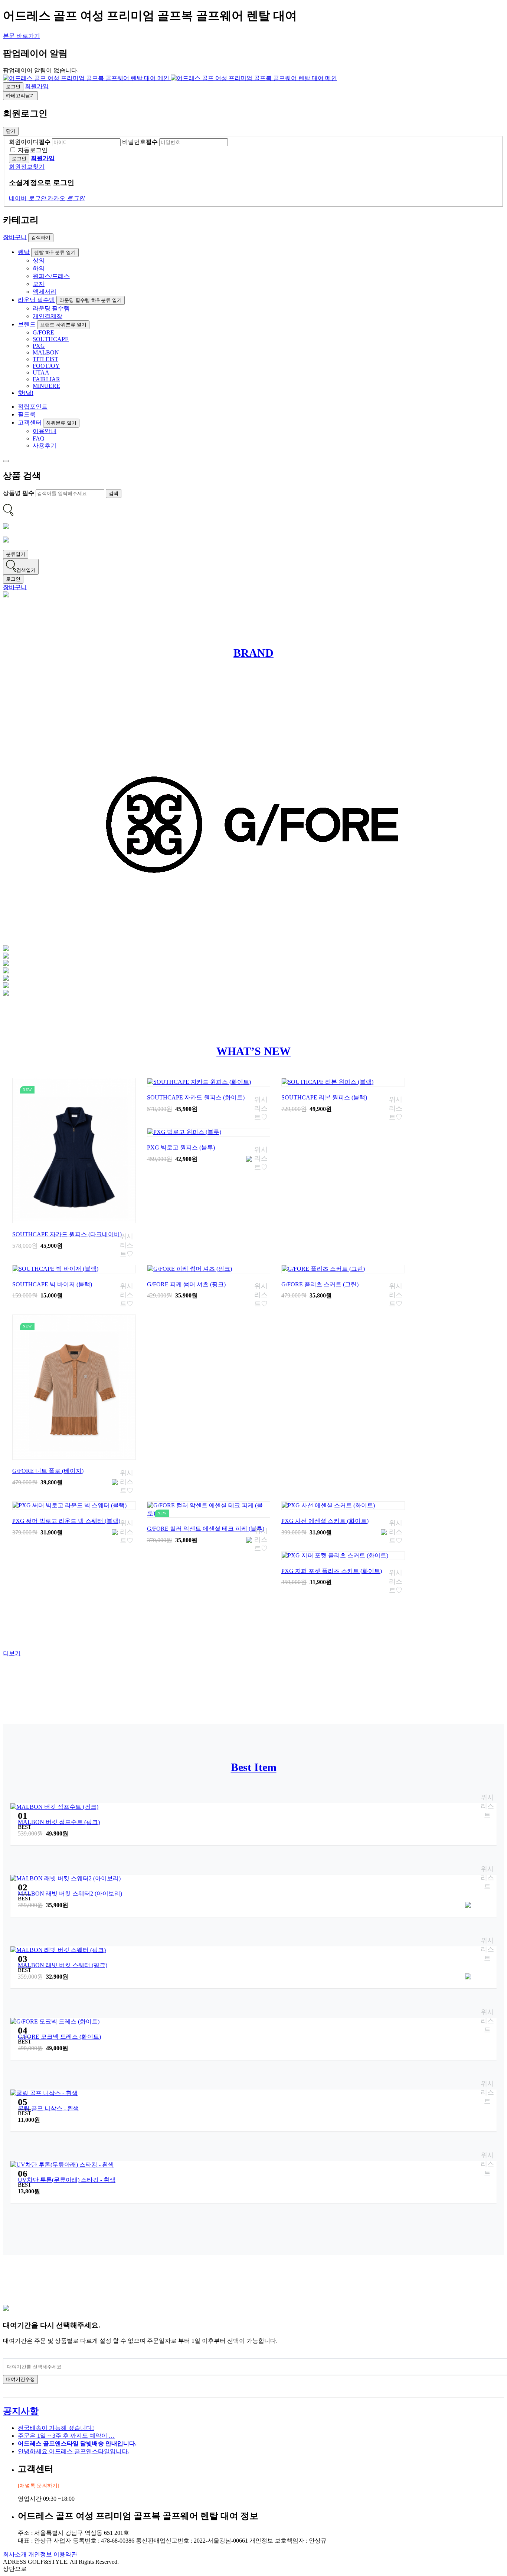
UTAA (41, 372)
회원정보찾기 (27, 167)
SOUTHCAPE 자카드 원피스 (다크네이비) (67, 1234)
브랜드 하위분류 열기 (63, 325)
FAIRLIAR (46, 379)
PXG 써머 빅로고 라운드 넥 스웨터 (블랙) (66, 1521)
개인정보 (40, 2554)
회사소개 (15, 2554)
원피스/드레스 (51, 276)
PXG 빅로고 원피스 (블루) (181, 1147)
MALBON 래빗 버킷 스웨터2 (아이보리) (70, 1894)
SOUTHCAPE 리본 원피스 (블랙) (324, 1097)
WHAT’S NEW (253, 1051)
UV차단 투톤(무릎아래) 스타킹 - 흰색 (67, 2180)
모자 (39, 284)
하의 (39, 268)
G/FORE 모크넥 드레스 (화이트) (59, 2037)
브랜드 (27, 324)
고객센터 (30, 423)
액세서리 (45, 292)
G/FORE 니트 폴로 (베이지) (48, 1471)
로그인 (13, 87)
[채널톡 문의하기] (39, 2486)
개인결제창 (48, 316)
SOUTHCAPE (51, 339)
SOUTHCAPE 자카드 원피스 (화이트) (196, 1097)
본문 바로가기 (22, 36)
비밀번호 (140, 142)
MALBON (46, 352)
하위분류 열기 (61, 423)
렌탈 (24, 252)
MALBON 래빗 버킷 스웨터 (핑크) (63, 1965)
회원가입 (37, 86)
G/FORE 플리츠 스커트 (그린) (320, 1284)
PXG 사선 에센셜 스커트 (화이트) (325, 1521)
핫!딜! (26, 393)
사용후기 (45, 446)
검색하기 (41, 238)
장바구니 (15, 237)
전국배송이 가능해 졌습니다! (56, 2428)
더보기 (12, 1653)
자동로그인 (33, 150)
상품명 (19, 493)
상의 (39, 260)
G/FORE (43, 332)
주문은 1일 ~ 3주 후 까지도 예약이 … (66, 2436)
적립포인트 (33, 407)
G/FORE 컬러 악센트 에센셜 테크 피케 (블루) (206, 1529)
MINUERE (46, 386)
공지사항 (21, 2411)
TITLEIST (45, 359)
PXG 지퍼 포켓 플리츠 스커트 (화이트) (332, 1571)
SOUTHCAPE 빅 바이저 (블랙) (52, 1284)
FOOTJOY (46, 366)
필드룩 (27, 414)
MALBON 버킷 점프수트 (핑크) (59, 1822)
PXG (39, 346)
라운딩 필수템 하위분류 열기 (91, 300)
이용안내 (45, 431)
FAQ (39, 438)
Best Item (254, 1767)
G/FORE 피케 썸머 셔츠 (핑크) (186, 1284)
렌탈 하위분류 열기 (55, 252)
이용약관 (65, 2554)
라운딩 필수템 (36, 300)
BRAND (253, 653)
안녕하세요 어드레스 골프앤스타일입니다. (73, 2451)
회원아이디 (30, 142)
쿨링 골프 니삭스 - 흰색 (48, 2108)
